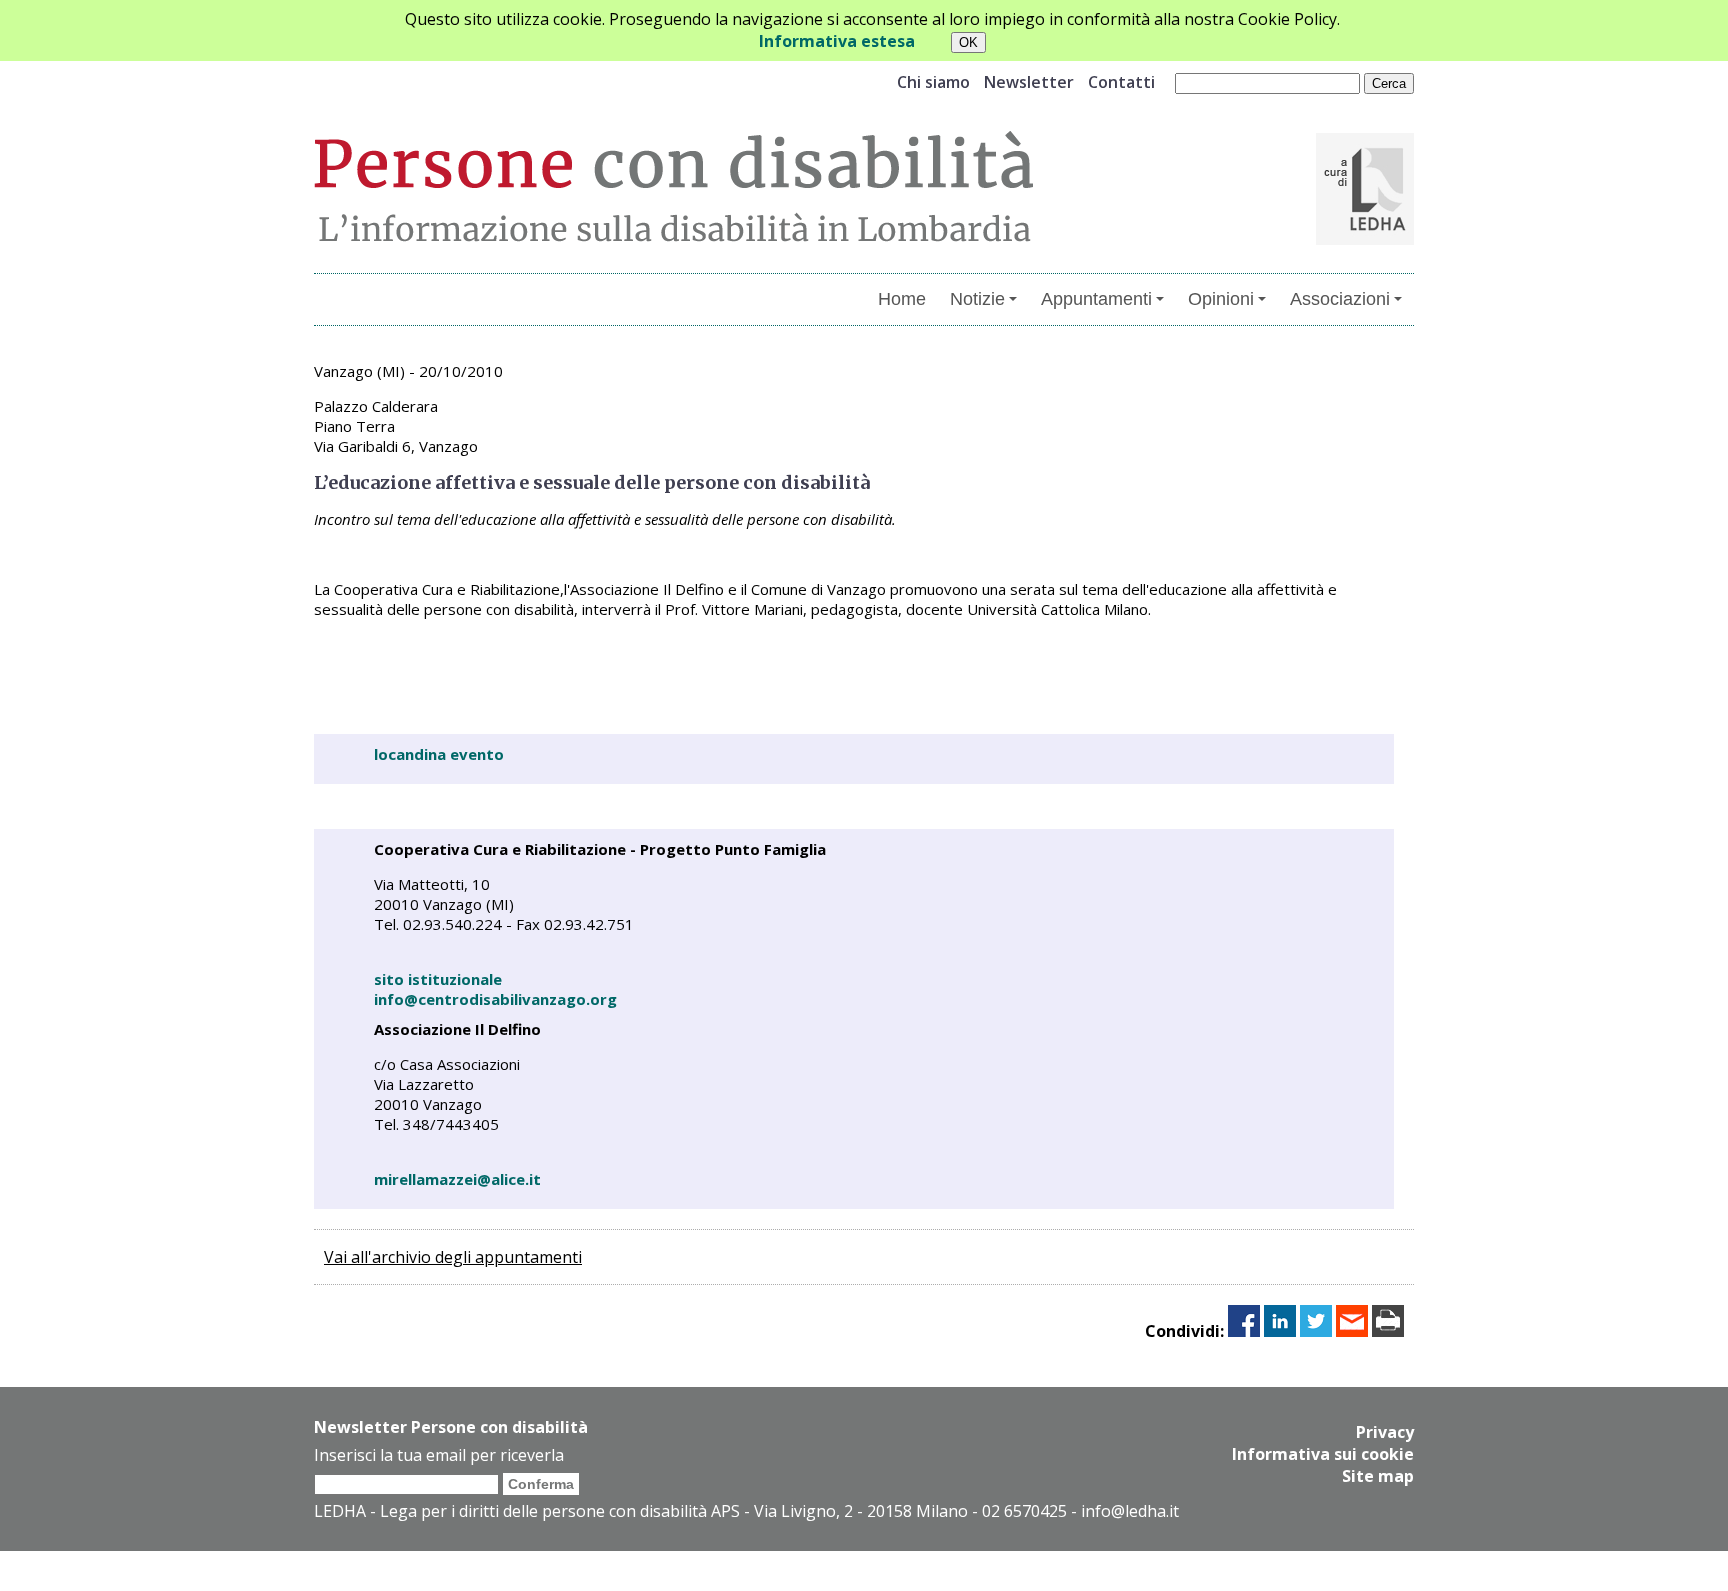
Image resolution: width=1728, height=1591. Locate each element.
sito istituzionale (438, 979)
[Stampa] (1388, 1331)
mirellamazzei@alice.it (457, 1179)
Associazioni (1340, 299)
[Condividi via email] (1352, 1331)
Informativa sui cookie (1323, 1454)
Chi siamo (933, 82)
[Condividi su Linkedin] (1280, 1331)
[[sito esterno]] (1365, 239)
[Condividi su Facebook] (1244, 1331)
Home (902, 299)
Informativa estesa (837, 41)
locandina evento (439, 754)
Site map (1378, 1476)
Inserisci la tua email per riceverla (439, 1455)
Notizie (977, 299)
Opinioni (1221, 299)
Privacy (1385, 1432)
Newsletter (1029, 82)
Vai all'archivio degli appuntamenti (453, 1257)
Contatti (1121, 82)
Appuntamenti (1096, 299)
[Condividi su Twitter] (1316, 1331)
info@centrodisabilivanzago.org (495, 999)
